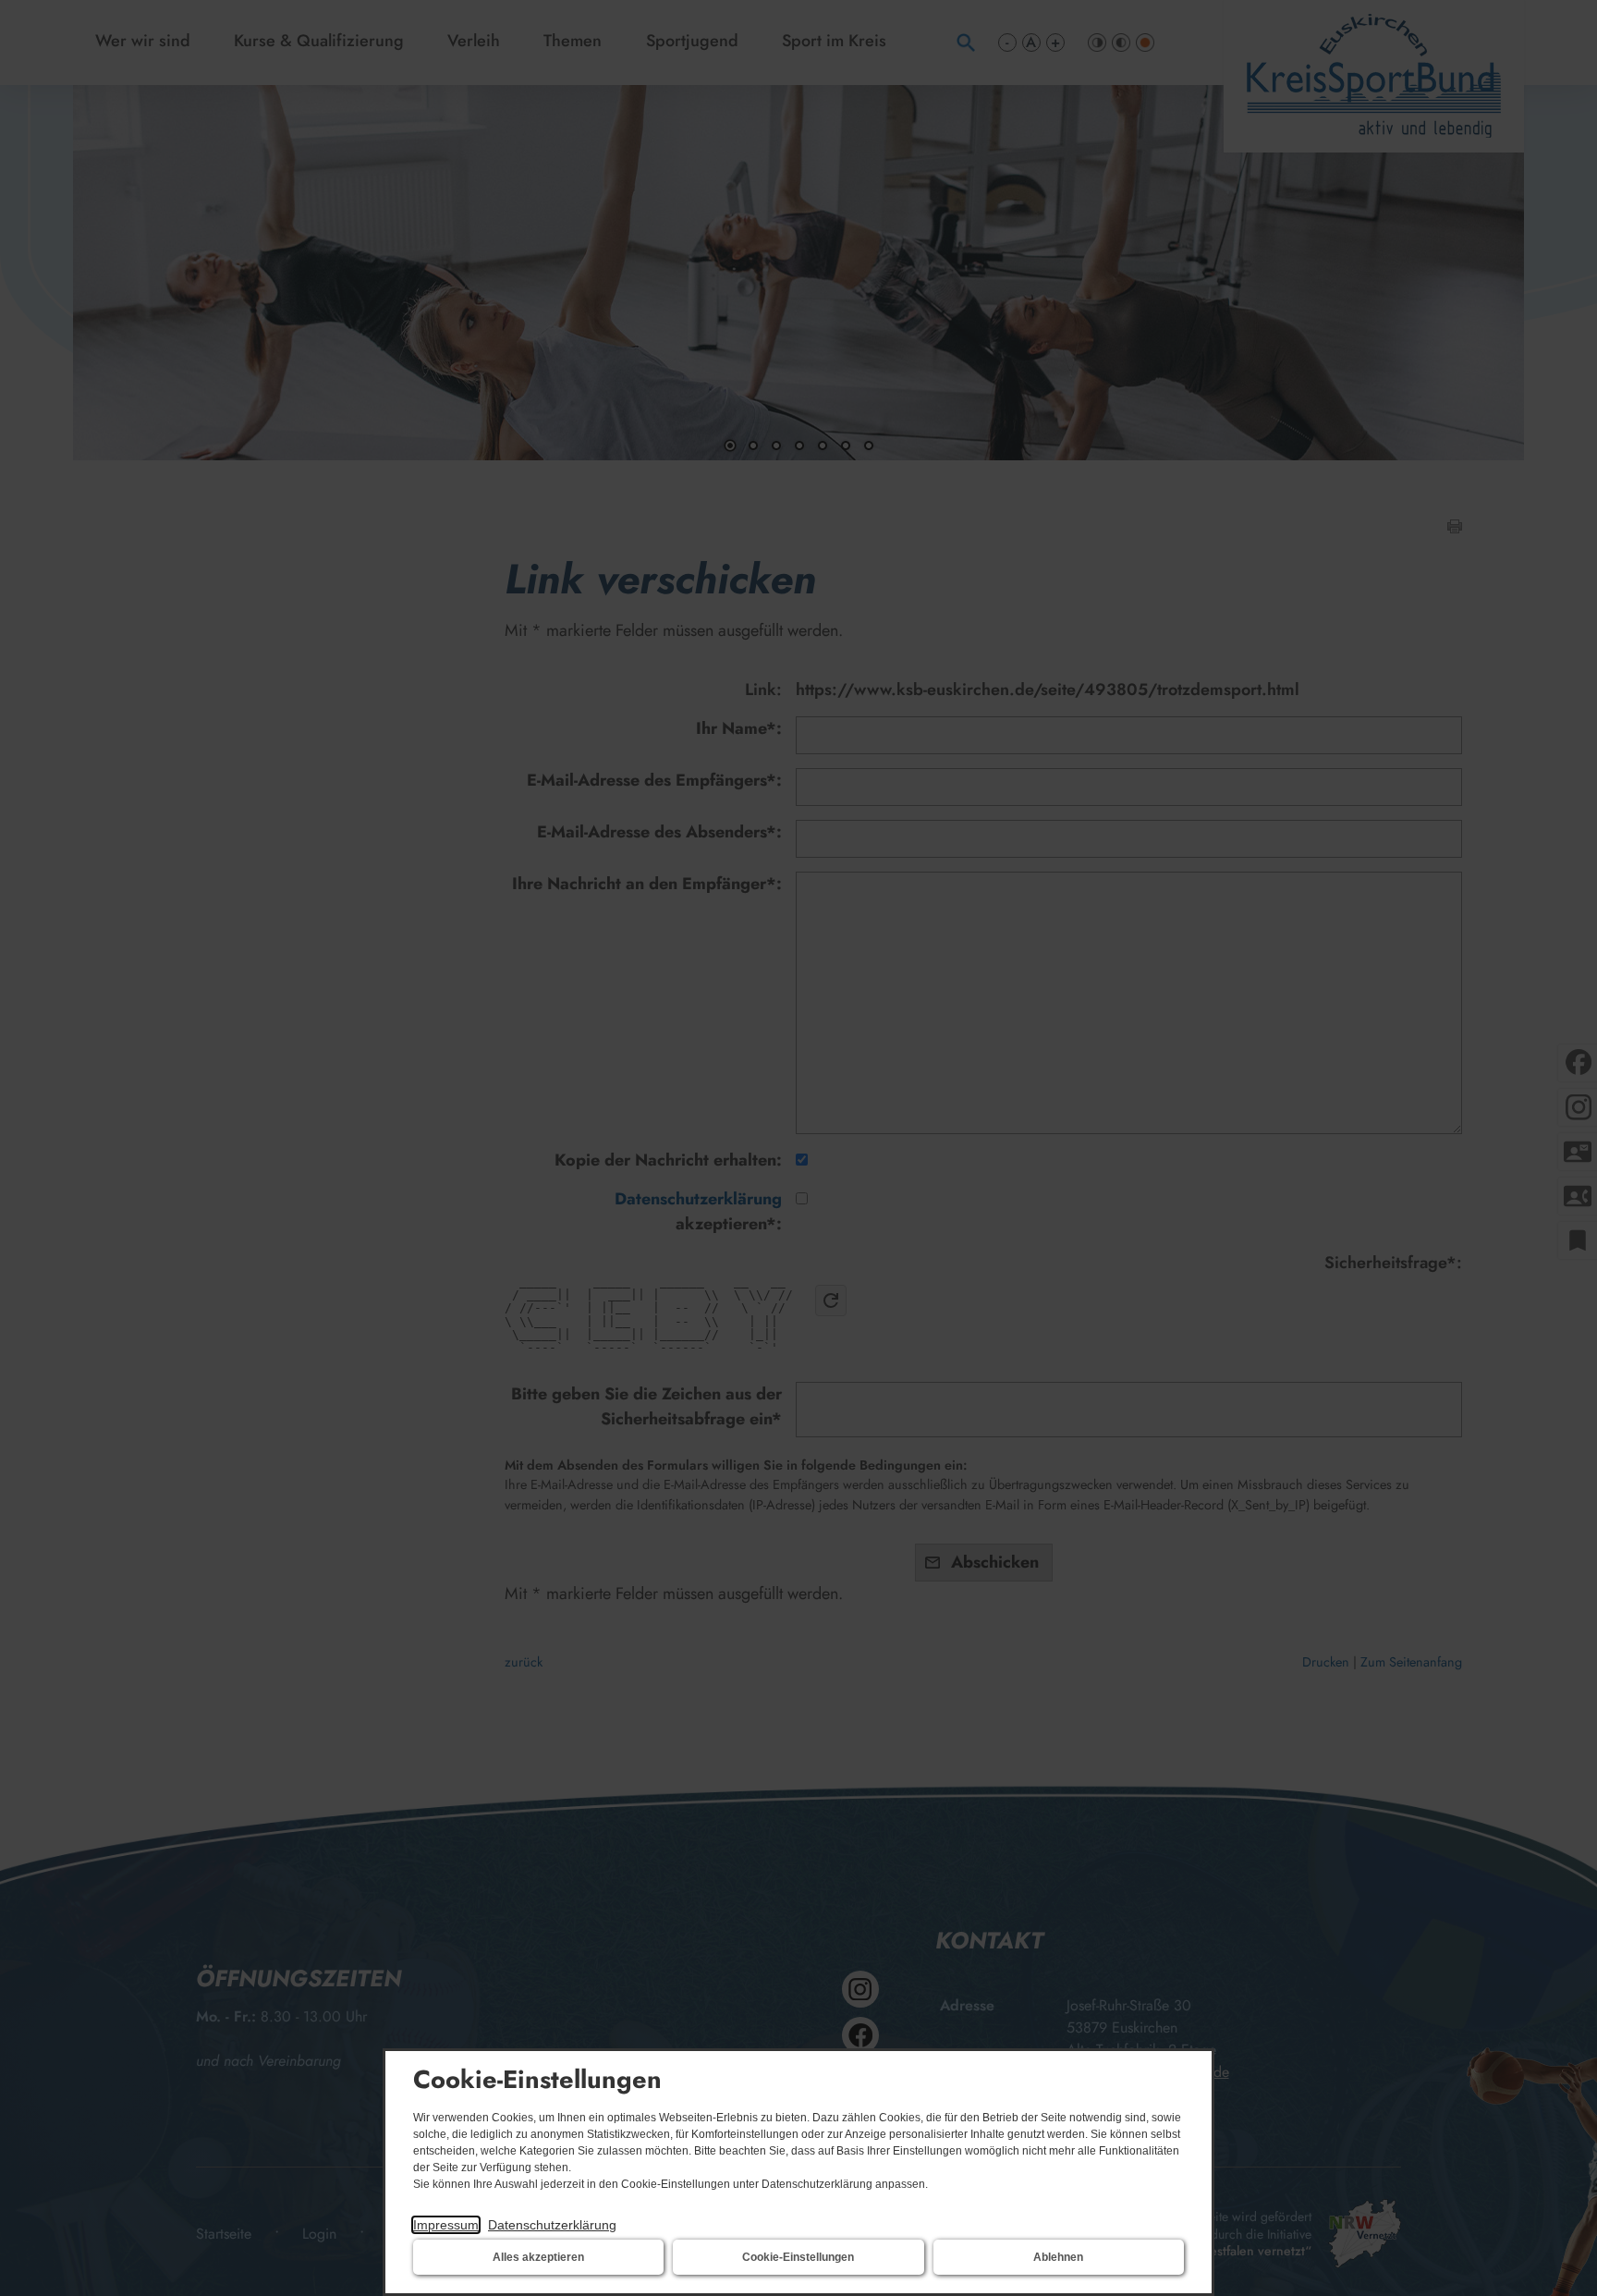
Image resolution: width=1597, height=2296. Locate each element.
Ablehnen (1058, 2257)
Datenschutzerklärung (552, 2225)
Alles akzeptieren (538, 2257)
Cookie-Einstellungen (798, 2257)
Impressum (446, 2225)
